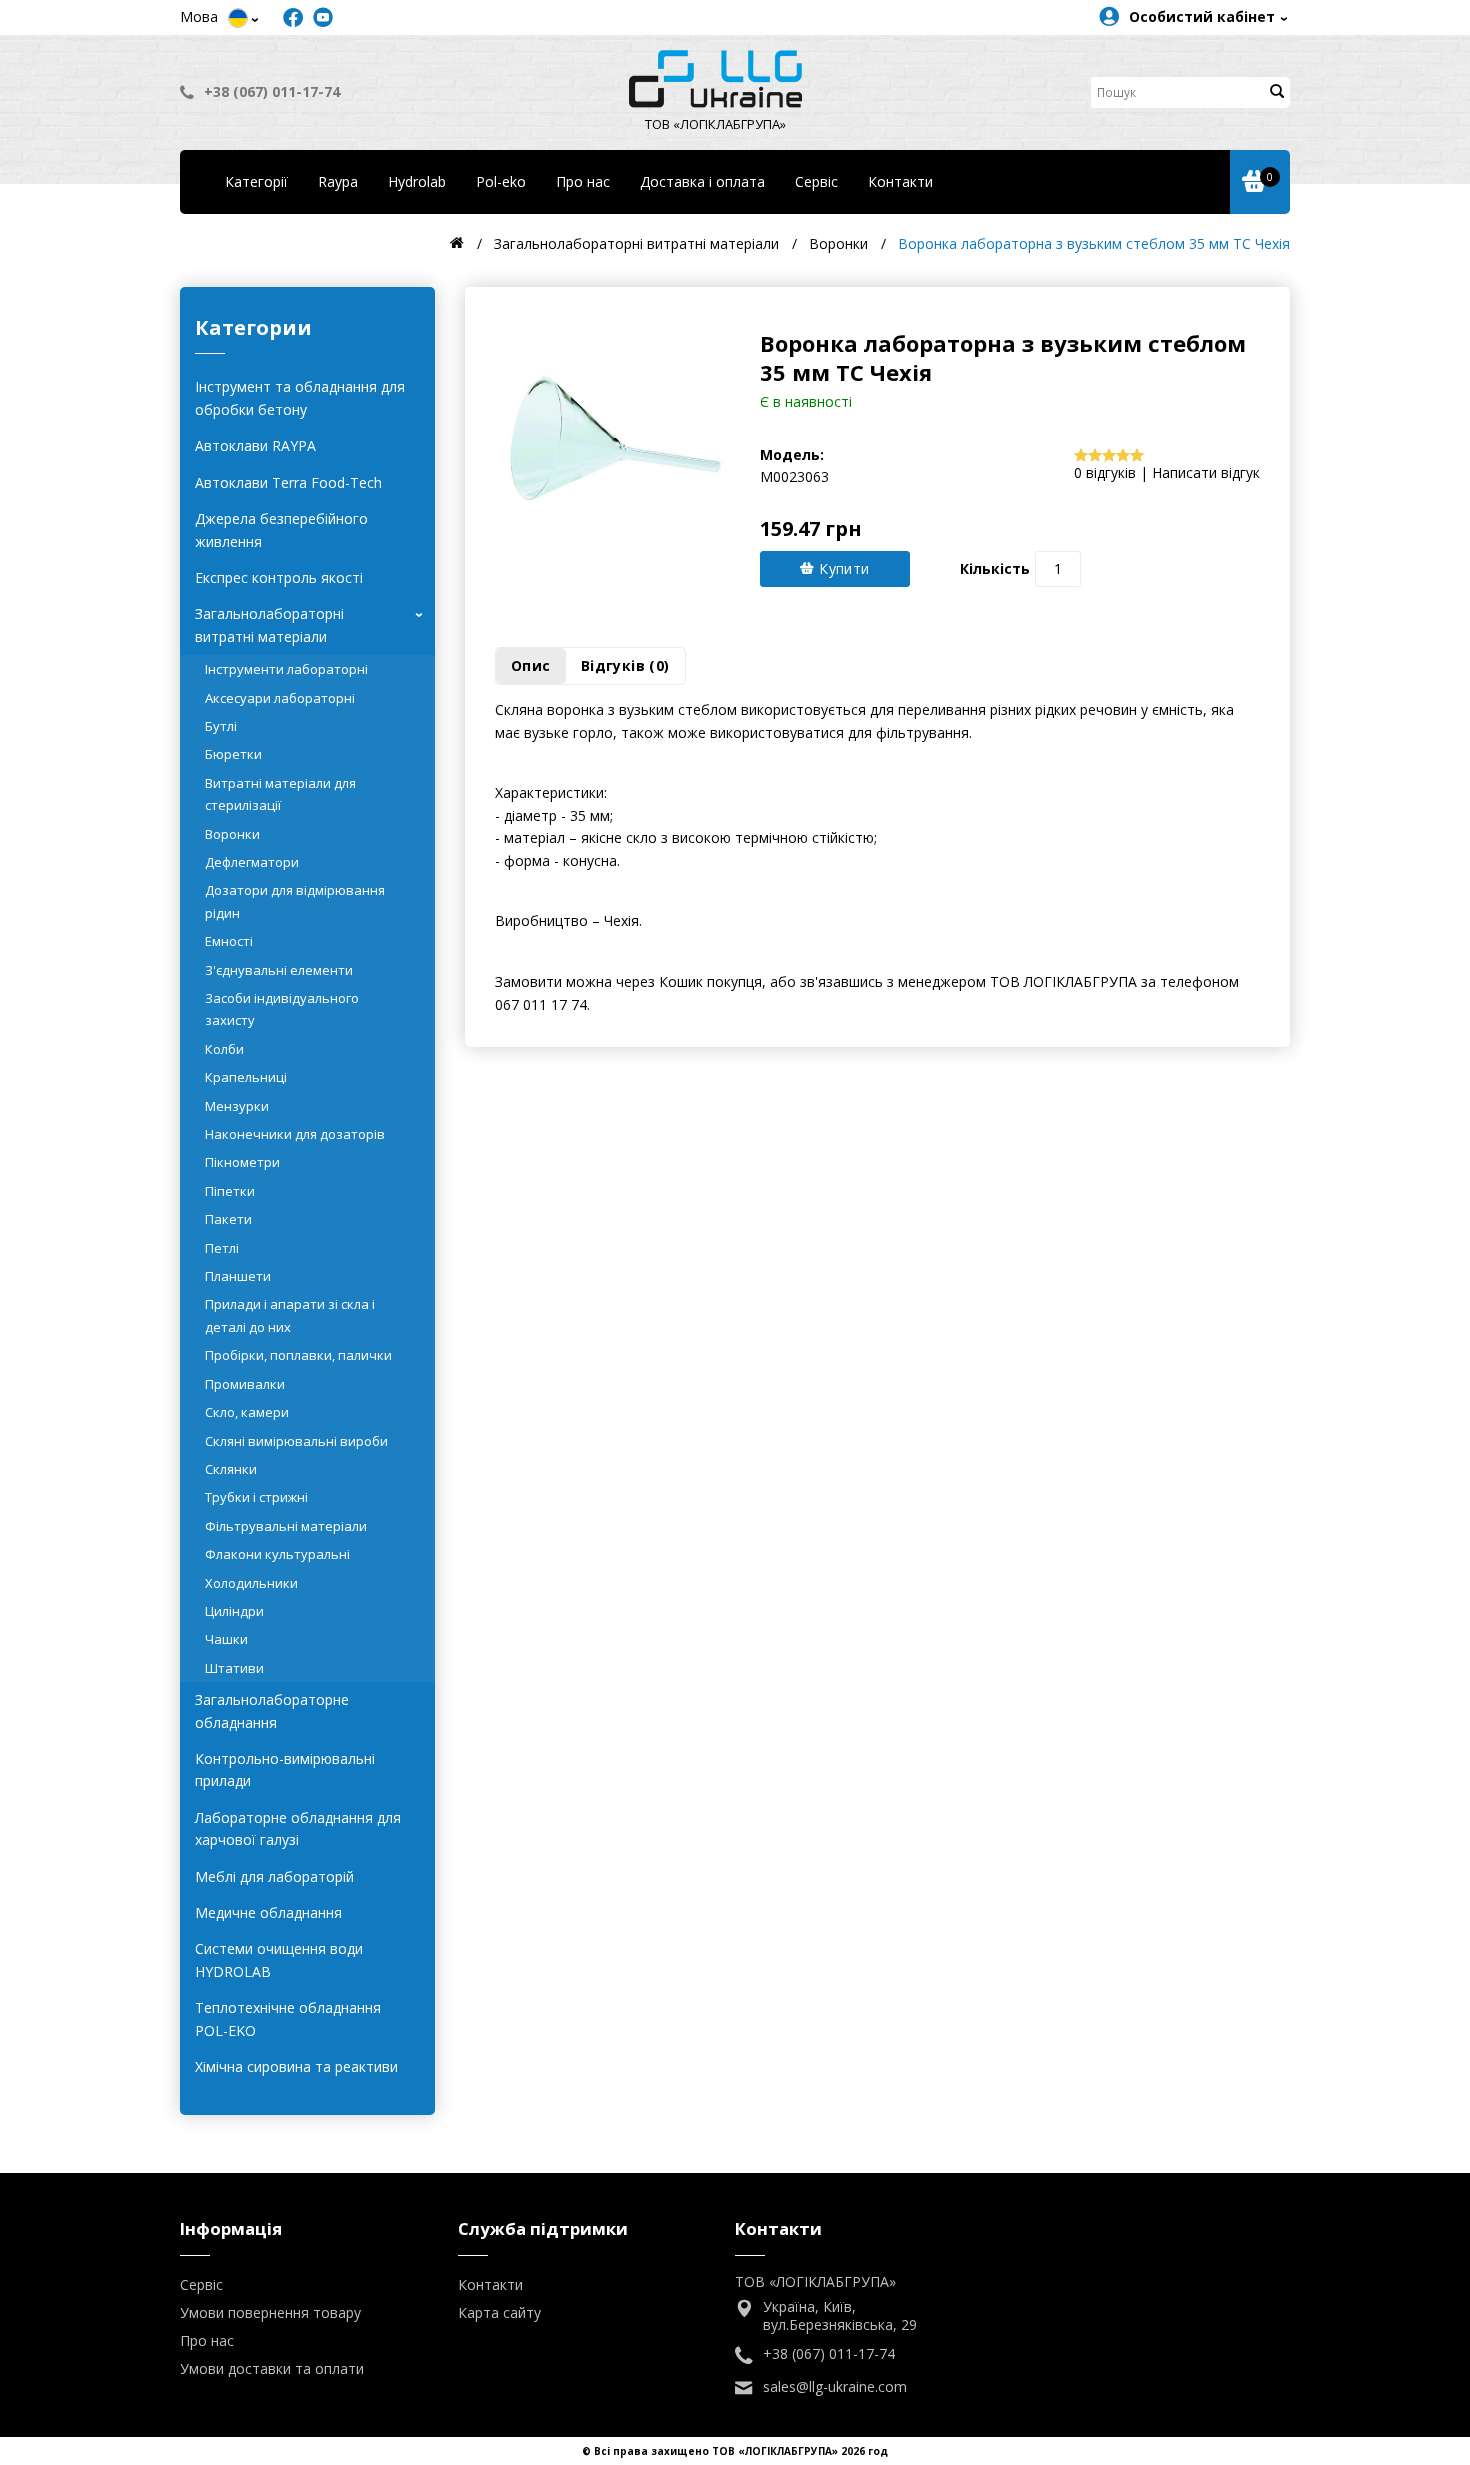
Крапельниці (246, 1077)
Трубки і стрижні (256, 1497)
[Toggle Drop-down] (238, 18)
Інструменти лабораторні (286, 669)
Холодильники (251, 1583)
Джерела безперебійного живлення (281, 529)
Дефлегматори (252, 862)
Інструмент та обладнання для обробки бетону (300, 397)
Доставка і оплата (702, 181)
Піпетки (230, 1191)
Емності (229, 941)
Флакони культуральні (277, 1554)
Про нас (583, 181)
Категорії (256, 181)
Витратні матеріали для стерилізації (280, 794)
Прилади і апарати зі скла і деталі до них (290, 1315)
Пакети (228, 1219)
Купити (842, 568)
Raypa (338, 181)
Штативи (234, 1668)
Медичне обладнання (268, 1912)
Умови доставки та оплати (272, 2368)
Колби (224, 1049)
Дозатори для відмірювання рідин (295, 901)
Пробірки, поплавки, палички (298, 1355)
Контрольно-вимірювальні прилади (285, 1769)
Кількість (995, 568)
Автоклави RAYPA (255, 445)
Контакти (900, 181)
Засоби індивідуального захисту (282, 1009)
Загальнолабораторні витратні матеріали (312, 624)
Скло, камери (247, 1412)
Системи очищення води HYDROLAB (279, 1959)
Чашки (226, 1639)
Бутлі (221, 726)
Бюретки (233, 754)
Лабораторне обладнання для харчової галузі (298, 1828)
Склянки (231, 1469)
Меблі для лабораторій (274, 1876)
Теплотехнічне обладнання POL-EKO (288, 2018)
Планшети (238, 1276)
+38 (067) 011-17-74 (272, 91)
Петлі (222, 1248)
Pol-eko (501, 181)
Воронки (232, 834)
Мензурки (237, 1106)
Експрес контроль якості (279, 577)
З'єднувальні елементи (279, 970)
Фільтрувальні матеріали (286, 1526)
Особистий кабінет (1202, 16)
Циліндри (234, 1611)
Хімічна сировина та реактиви (296, 2066)
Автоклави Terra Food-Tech (288, 482)
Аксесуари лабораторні (280, 698)
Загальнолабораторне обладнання (272, 1710)
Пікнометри (242, 1162)
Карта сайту (499, 2312)
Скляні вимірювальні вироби (296, 1441)
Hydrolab (417, 181)
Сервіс (816, 181)
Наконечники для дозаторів (295, 1134)
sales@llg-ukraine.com (835, 2387)
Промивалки (245, 1384)
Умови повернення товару (270, 2312)
